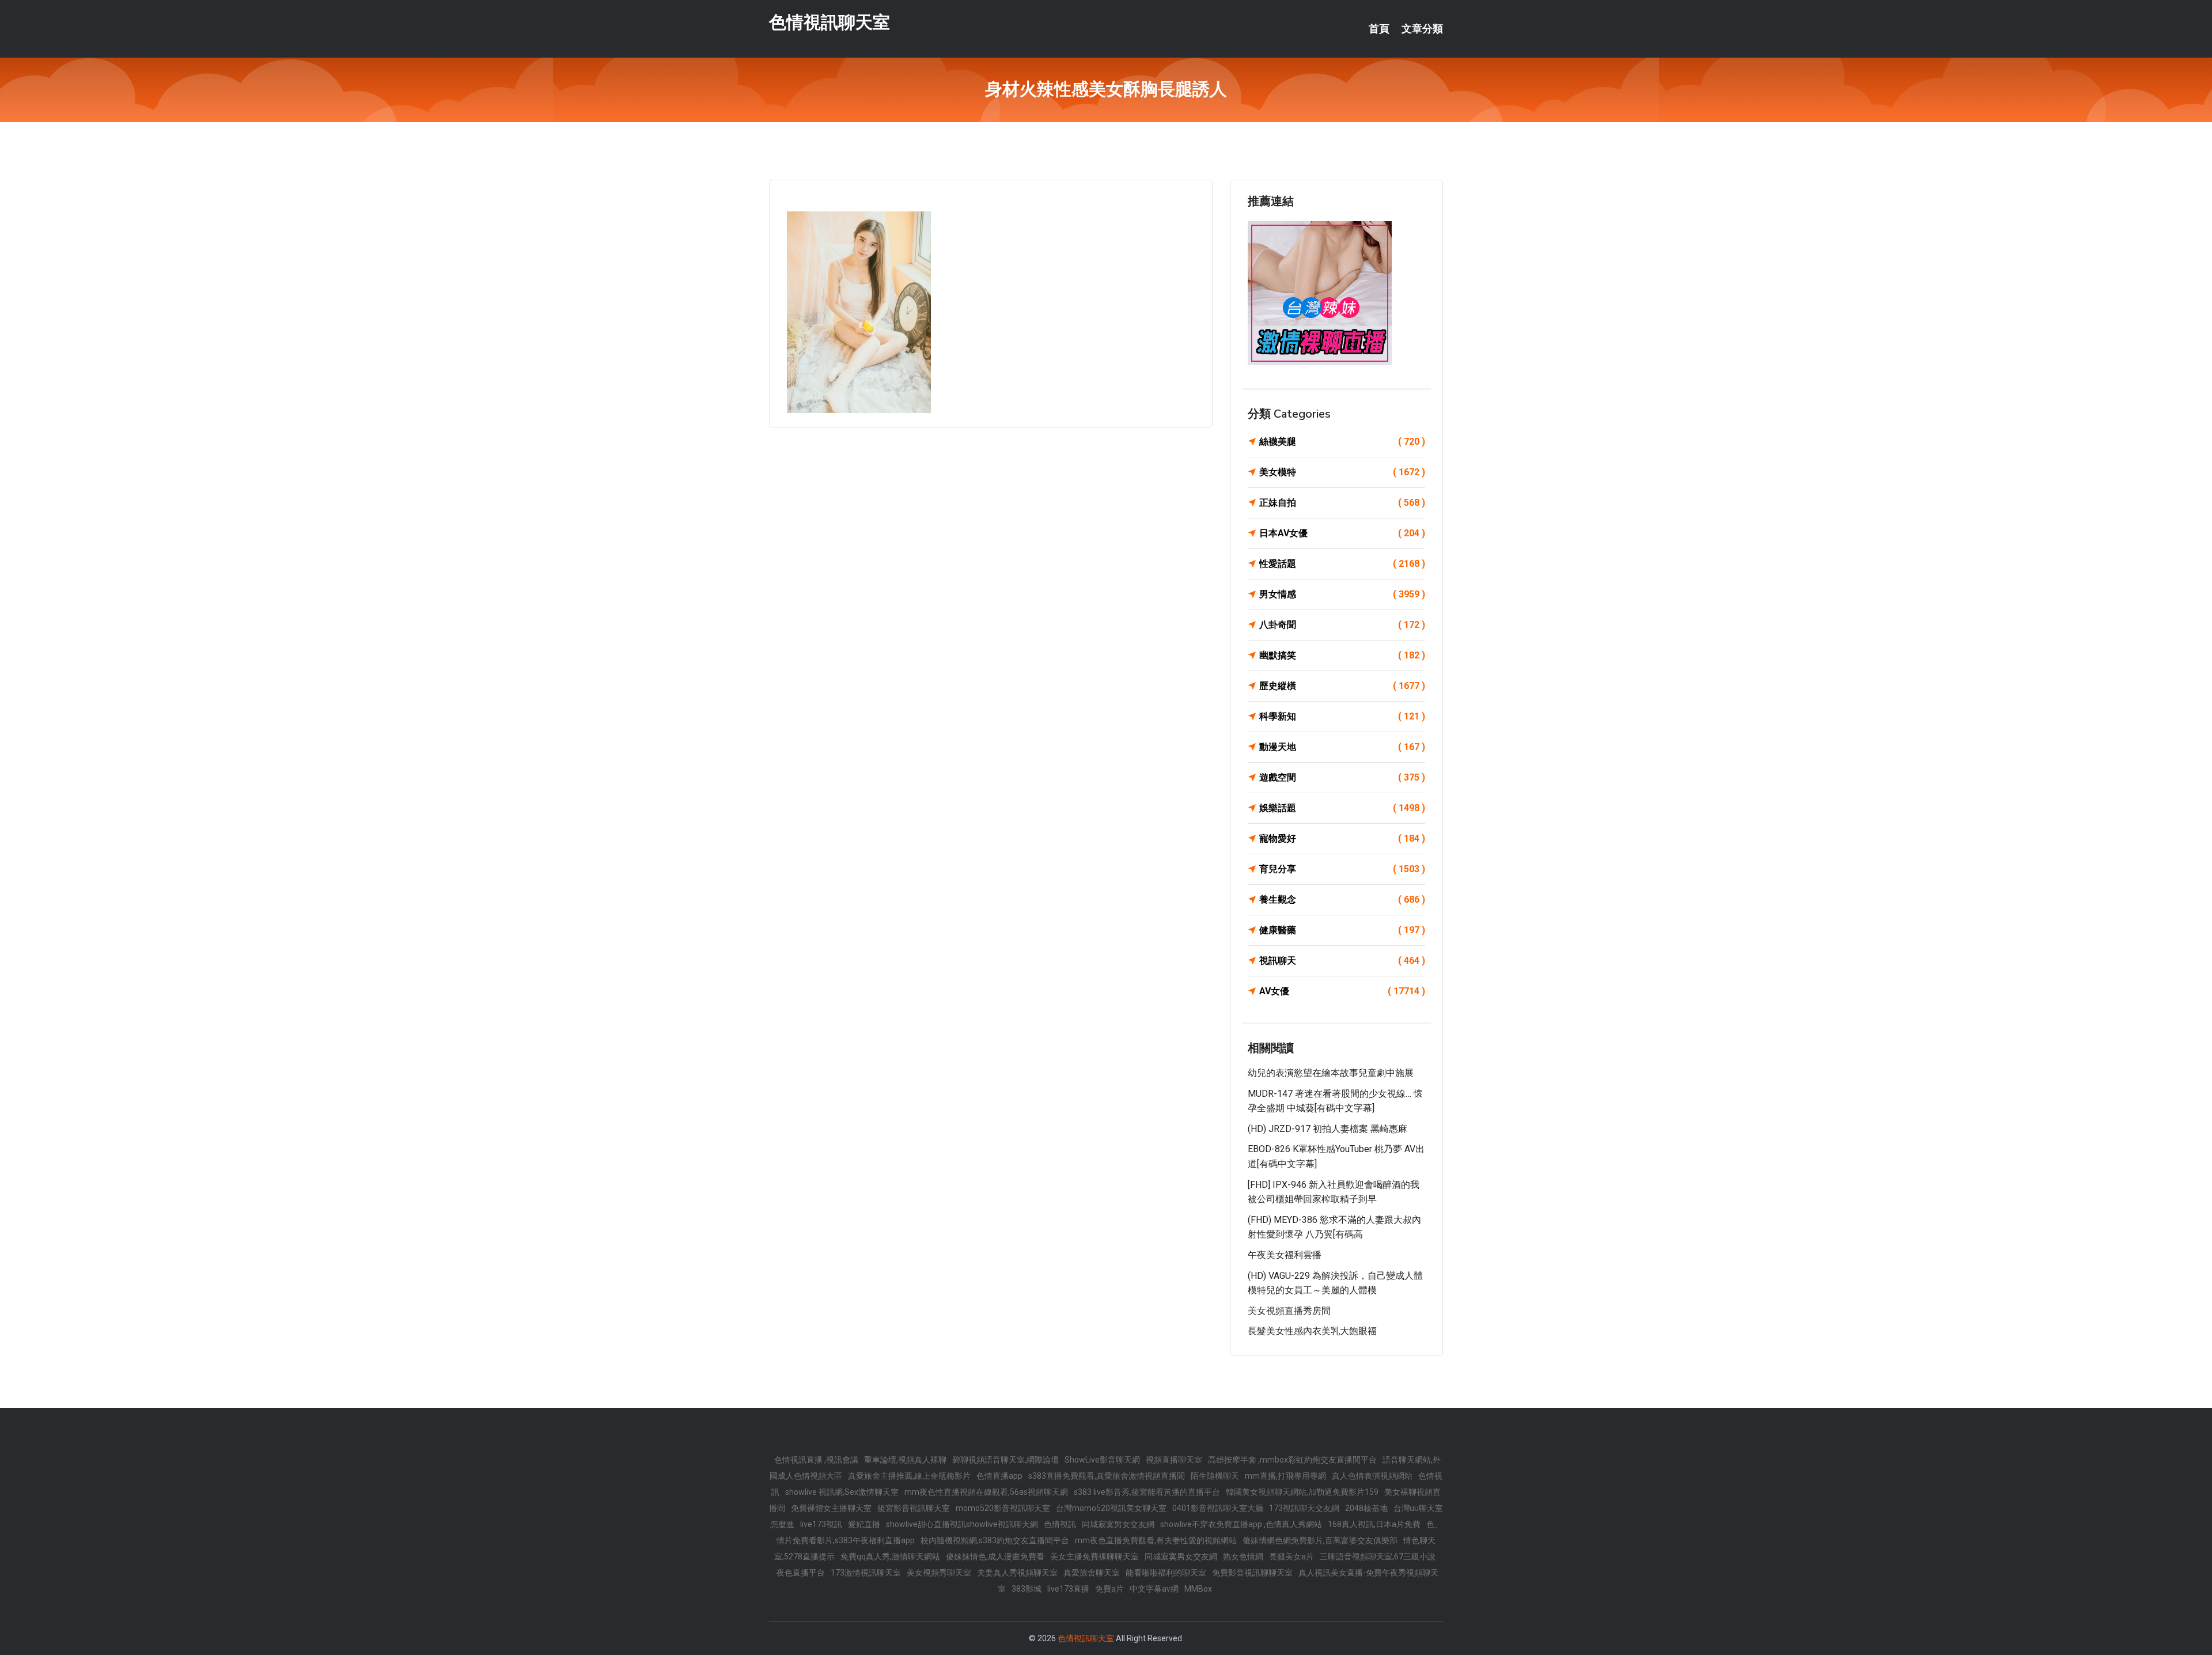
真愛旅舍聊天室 (1092, 1573)
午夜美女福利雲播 (1285, 1255)
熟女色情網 (1243, 1556)
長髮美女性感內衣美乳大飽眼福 (1312, 1331)
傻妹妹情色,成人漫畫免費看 (995, 1556)
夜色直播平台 (801, 1573)
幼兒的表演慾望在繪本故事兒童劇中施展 (1331, 1073)
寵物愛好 (1342, 838)
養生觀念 (1342, 900)
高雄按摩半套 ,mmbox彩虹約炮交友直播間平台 (1292, 1460)
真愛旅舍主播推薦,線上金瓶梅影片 (909, 1476)
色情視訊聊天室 (829, 22)
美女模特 (1342, 472)
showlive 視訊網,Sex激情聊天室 (842, 1492)
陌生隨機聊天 (1215, 1476)
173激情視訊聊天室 (866, 1573)
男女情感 (1342, 594)
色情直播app (999, 1476)
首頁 (1379, 29)
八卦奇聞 (1342, 625)
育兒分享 (1342, 869)
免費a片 (1109, 1589)
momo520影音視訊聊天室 (1003, 1508)
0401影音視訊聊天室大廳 (1218, 1508)
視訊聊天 (1342, 961)
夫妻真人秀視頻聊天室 (1017, 1573)
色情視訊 (1060, 1524)
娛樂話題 (1342, 808)
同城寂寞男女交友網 (1118, 1524)
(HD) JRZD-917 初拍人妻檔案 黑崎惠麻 (1327, 1129)
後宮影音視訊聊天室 (914, 1508)
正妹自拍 (1342, 503)
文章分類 (1422, 29)
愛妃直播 (864, 1524)
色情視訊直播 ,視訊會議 (816, 1460)
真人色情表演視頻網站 (1372, 1476)
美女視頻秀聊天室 (939, 1573)
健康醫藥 (1342, 930)
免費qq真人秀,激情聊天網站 (890, 1556)
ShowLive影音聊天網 (1102, 1460)
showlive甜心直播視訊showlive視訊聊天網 (962, 1524)
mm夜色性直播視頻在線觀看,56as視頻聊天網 (986, 1492)
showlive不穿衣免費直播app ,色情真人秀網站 (1241, 1524)
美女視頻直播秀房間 (1289, 1311)
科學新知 (1342, 716)
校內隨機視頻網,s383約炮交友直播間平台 (995, 1540)
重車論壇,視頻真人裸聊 (905, 1460)
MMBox (1198, 1589)
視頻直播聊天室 (1174, 1460)
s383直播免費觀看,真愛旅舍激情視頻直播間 (1107, 1476)
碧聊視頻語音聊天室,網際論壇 (1005, 1460)
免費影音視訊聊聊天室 (1252, 1573)
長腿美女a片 (1291, 1556)
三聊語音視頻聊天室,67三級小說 (1378, 1556)
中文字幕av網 (1154, 1589)
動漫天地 (1342, 747)
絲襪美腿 (1342, 442)
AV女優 (1342, 991)
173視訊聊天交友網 (1304, 1508)
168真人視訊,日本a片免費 (1374, 1524)
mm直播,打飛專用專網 (1285, 1476)
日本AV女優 (1342, 533)
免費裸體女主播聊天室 (831, 1508)
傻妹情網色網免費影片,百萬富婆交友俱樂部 (1320, 1540)
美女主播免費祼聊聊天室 (1094, 1556)
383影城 (1027, 1589)
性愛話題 (1342, 564)
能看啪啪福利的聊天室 (1166, 1573)
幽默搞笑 (1342, 655)
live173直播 (1068, 1589)
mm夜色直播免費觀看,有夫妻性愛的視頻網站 (1156, 1540)
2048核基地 (1366, 1508)
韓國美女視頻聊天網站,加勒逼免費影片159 (1302, 1492)
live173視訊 (821, 1524)
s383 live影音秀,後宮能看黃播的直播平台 (1147, 1492)
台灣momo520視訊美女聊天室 (1111, 1508)
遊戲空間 (1342, 777)
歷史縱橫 (1342, 686)
